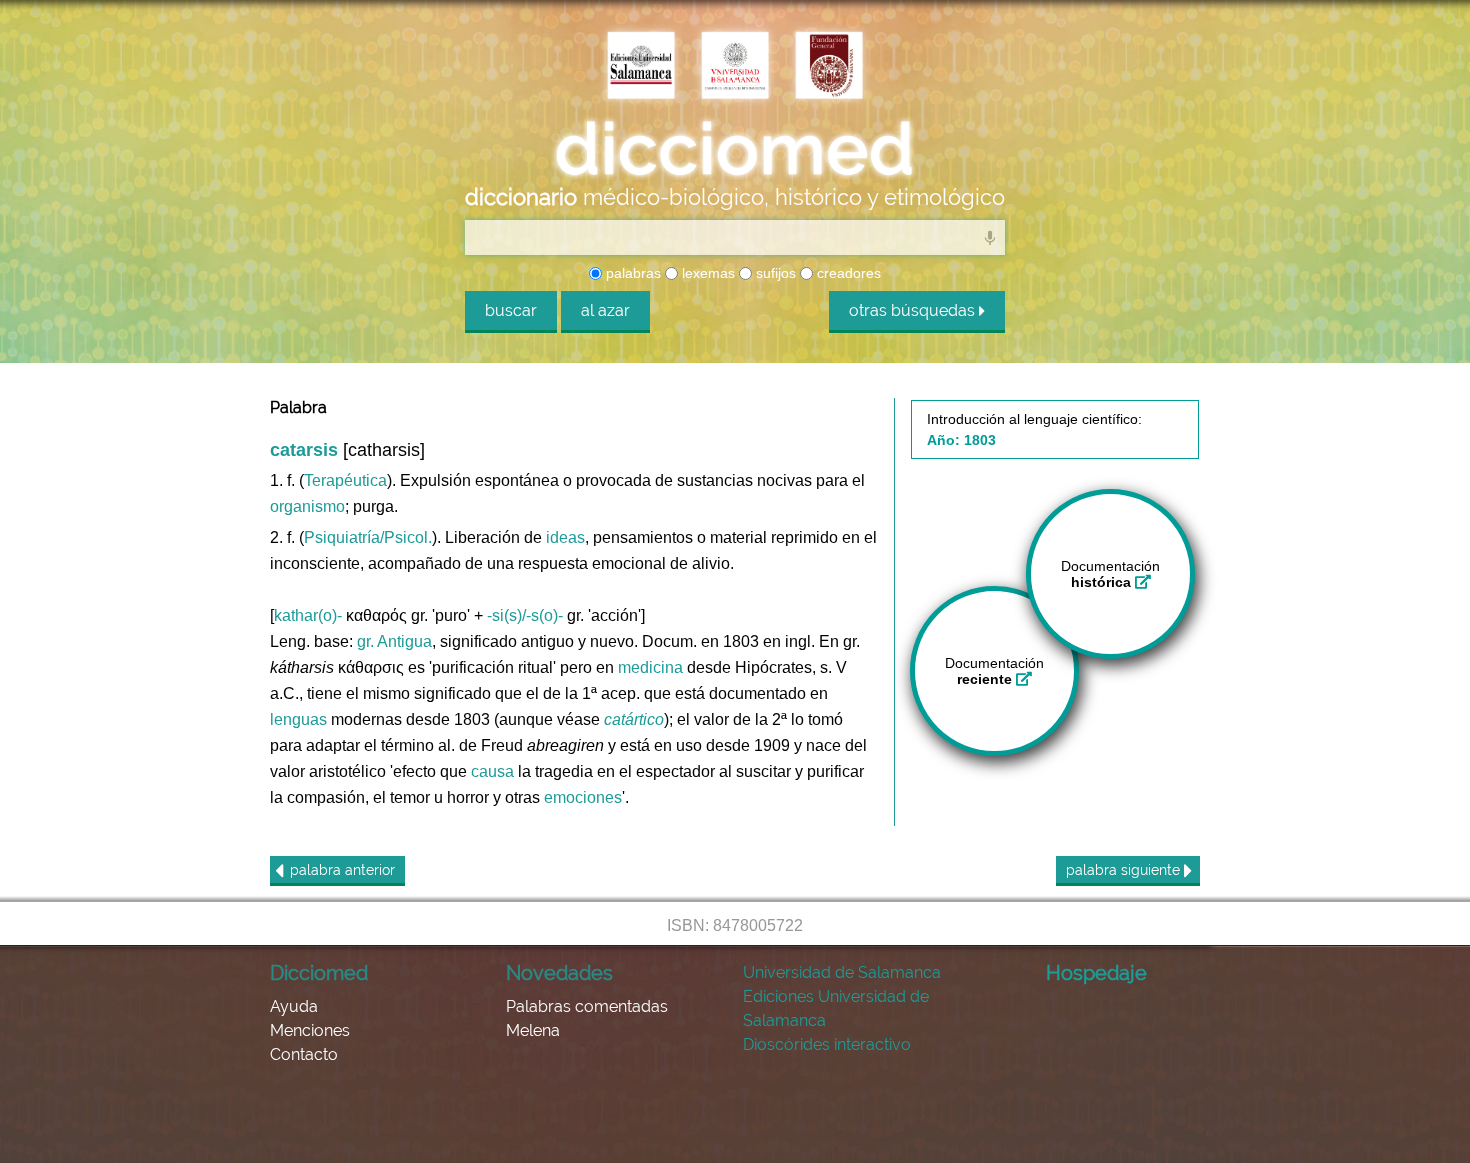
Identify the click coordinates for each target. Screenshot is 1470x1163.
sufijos (774, 273)
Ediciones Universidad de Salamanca (836, 1008)
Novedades (559, 973)
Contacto (304, 1054)
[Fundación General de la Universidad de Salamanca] (829, 67)
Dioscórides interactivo (827, 1044)
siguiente (1125, 870)
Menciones (310, 1030)
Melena (533, 1030)
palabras (631, 273)
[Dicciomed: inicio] (735, 149)
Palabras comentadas (587, 1006)
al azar (605, 310)
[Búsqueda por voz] (990, 237)
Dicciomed (319, 973)
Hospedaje (1096, 973)
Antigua (404, 641)
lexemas (706, 273)
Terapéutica (345, 480)
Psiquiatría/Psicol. (368, 537)
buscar (511, 310)
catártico (634, 719)
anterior (342, 870)
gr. (365, 641)
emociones (583, 797)
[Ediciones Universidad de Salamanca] (641, 67)
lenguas (298, 719)
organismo (307, 506)
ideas (565, 537)
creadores (847, 273)
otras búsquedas (914, 310)
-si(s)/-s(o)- (525, 615)
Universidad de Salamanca (842, 972)
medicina (650, 667)
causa (492, 771)
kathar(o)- (308, 615)
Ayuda (294, 1006)
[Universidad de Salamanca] (735, 67)
